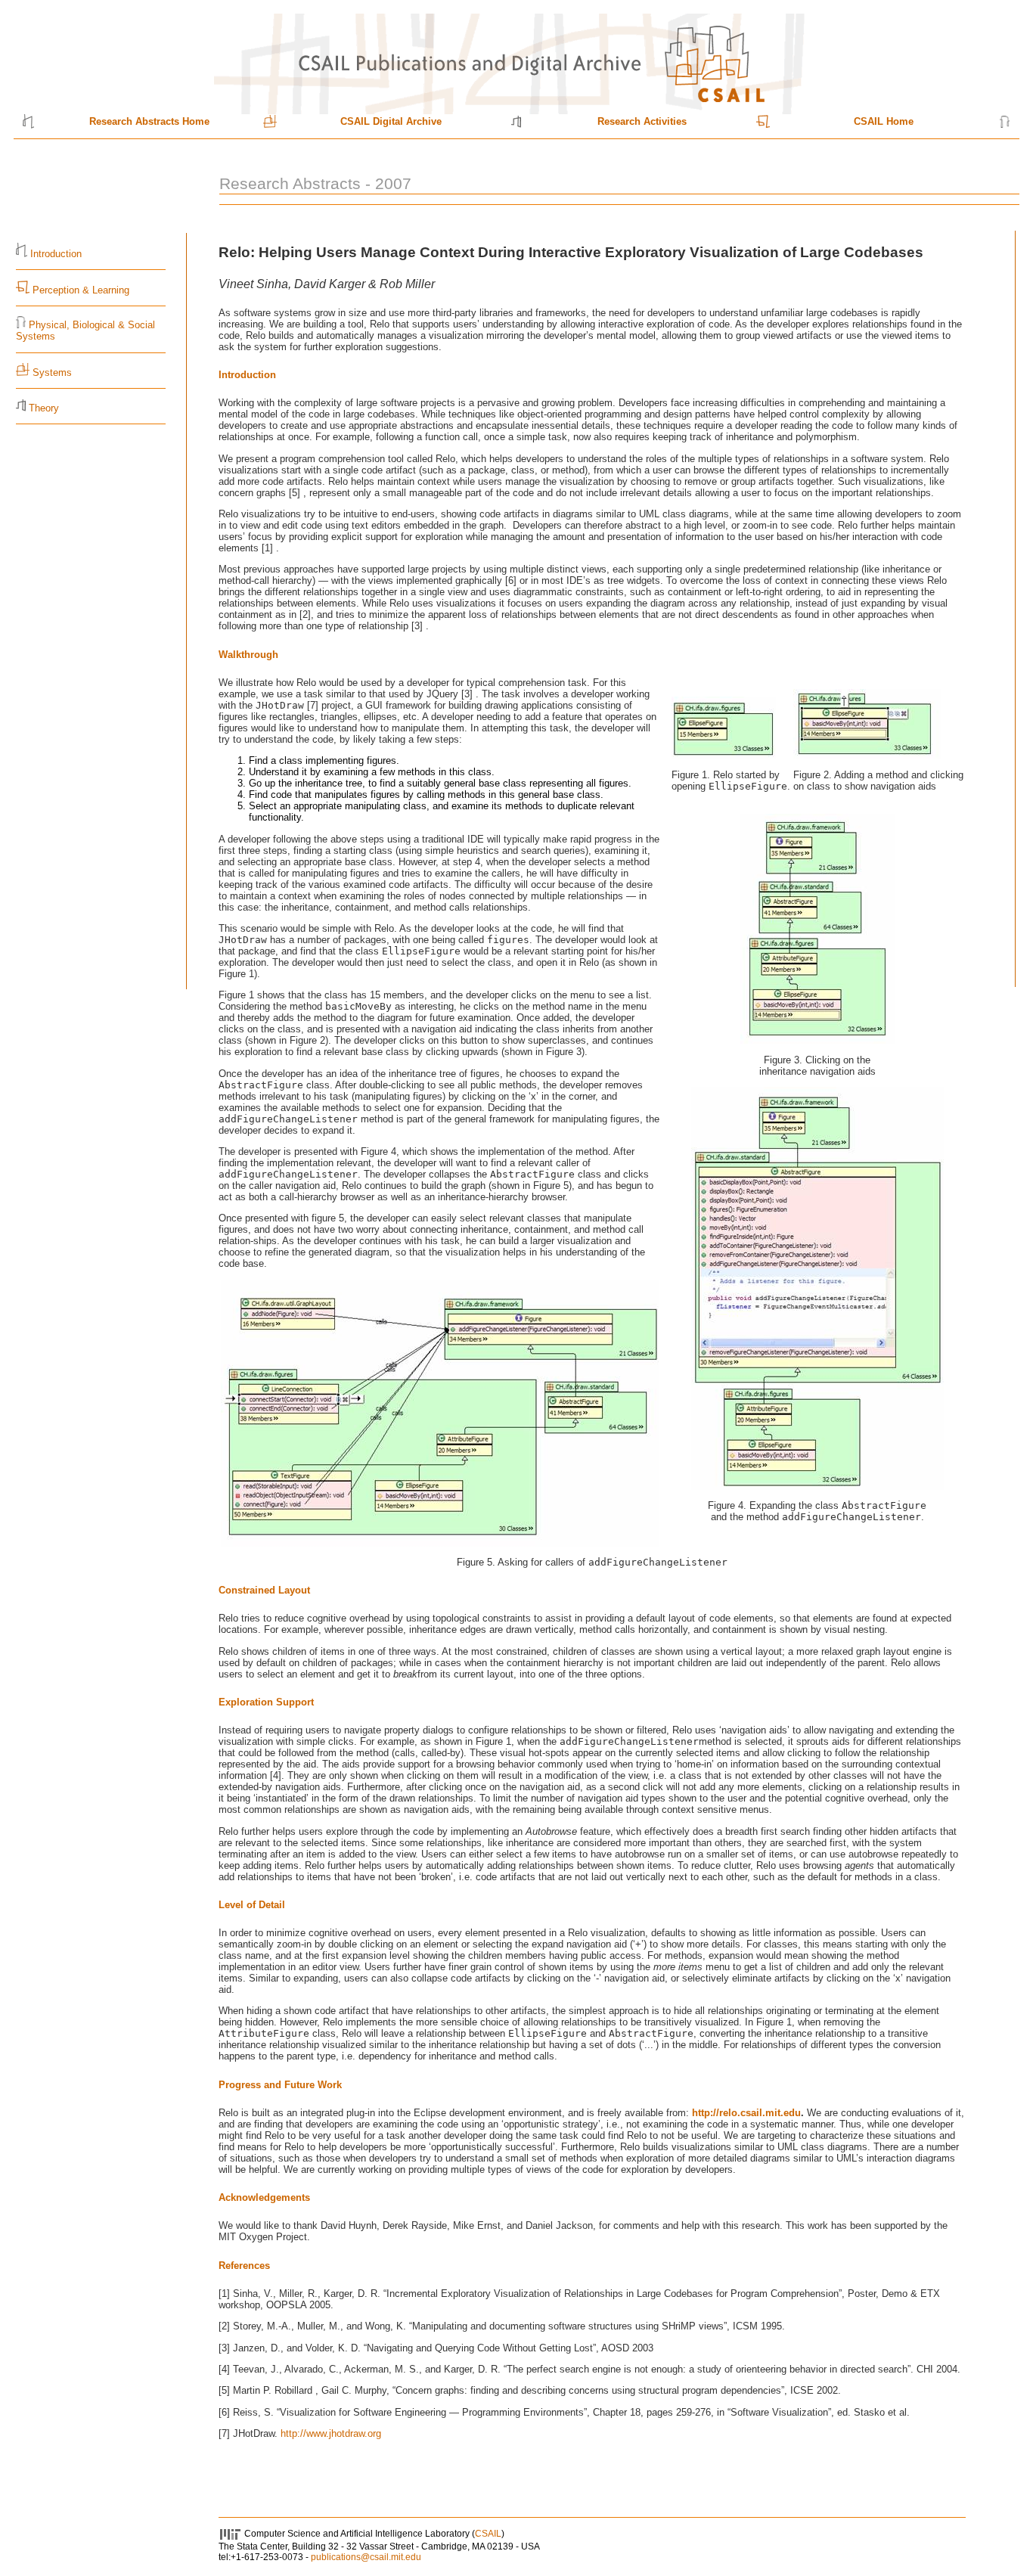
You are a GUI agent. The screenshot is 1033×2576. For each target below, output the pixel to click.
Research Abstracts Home (149, 121)
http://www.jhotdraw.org (331, 2433)
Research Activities (642, 121)
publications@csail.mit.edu (366, 2557)
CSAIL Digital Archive (391, 121)
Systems (52, 372)
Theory (44, 408)
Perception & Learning (79, 290)
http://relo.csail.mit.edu (746, 2113)
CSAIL (488, 2534)
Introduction (56, 254)
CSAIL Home (884, 121)
